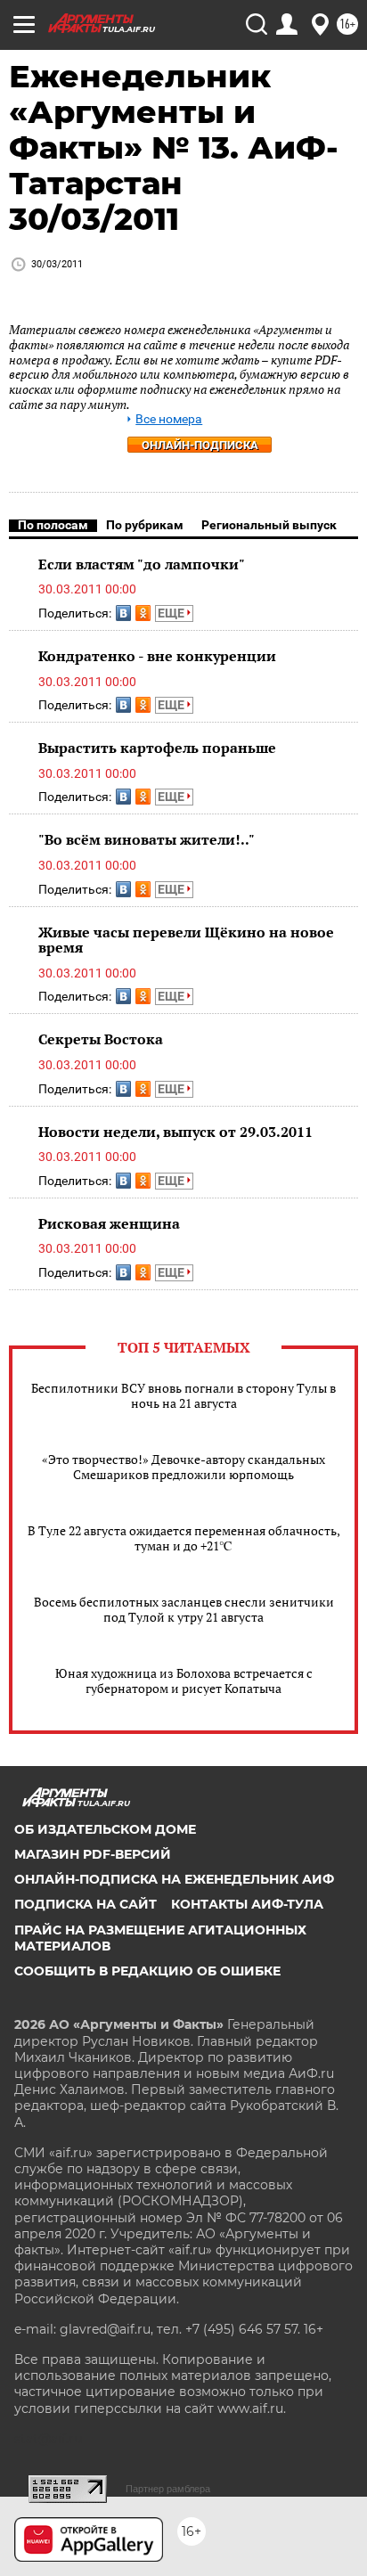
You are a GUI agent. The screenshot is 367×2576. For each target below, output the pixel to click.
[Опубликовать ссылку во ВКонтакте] (123, 613)
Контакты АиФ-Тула (247, 1904)
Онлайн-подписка (200, 445)
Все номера (169, 419)
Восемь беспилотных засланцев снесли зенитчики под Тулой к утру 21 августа (184, 1609)
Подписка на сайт (86, 1904)
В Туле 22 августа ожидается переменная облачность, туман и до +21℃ (184, 1538)
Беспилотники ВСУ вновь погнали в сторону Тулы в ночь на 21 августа (183, 1395)
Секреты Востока (101, 1039)
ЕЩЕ (172, 613)
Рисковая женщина (109, 1223)
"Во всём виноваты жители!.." (147, 839)
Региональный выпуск (269, 525)
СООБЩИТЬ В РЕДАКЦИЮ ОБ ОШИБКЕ (147, 1971)
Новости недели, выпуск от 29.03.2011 (175, 1132)
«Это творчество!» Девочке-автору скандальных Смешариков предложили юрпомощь (183, 1467)
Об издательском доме (105, 1829)
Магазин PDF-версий (93, 1854)
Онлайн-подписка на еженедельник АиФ (174, 1879)
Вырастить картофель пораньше (157, 748)
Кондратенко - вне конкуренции (157, 656)
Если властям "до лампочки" (142, 564)
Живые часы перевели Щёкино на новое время (186, 940)
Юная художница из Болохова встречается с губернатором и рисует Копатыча (184, 1681)
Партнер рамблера (168, 2489)
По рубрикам (145, 525)
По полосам (53, 525)
